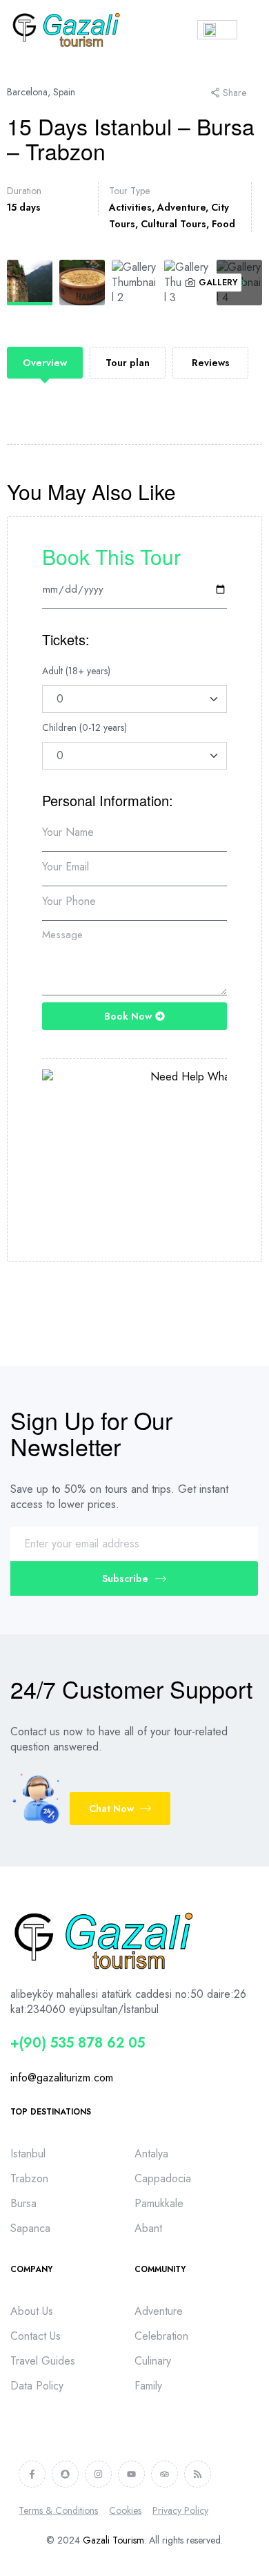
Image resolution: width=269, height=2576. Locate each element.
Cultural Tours (173, 224)
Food (223, 224)
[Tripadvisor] (165, 2474)
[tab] (45, 363)
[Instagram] (98, 2474)
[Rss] (198, 2474)
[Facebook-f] (32, 2474)
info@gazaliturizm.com (62, 2078)
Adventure (181, 207)
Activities (130, 207)
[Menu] (253, 30)
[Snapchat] (65, 2474)
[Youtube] (131, 2474)
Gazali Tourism (113, 2540)
